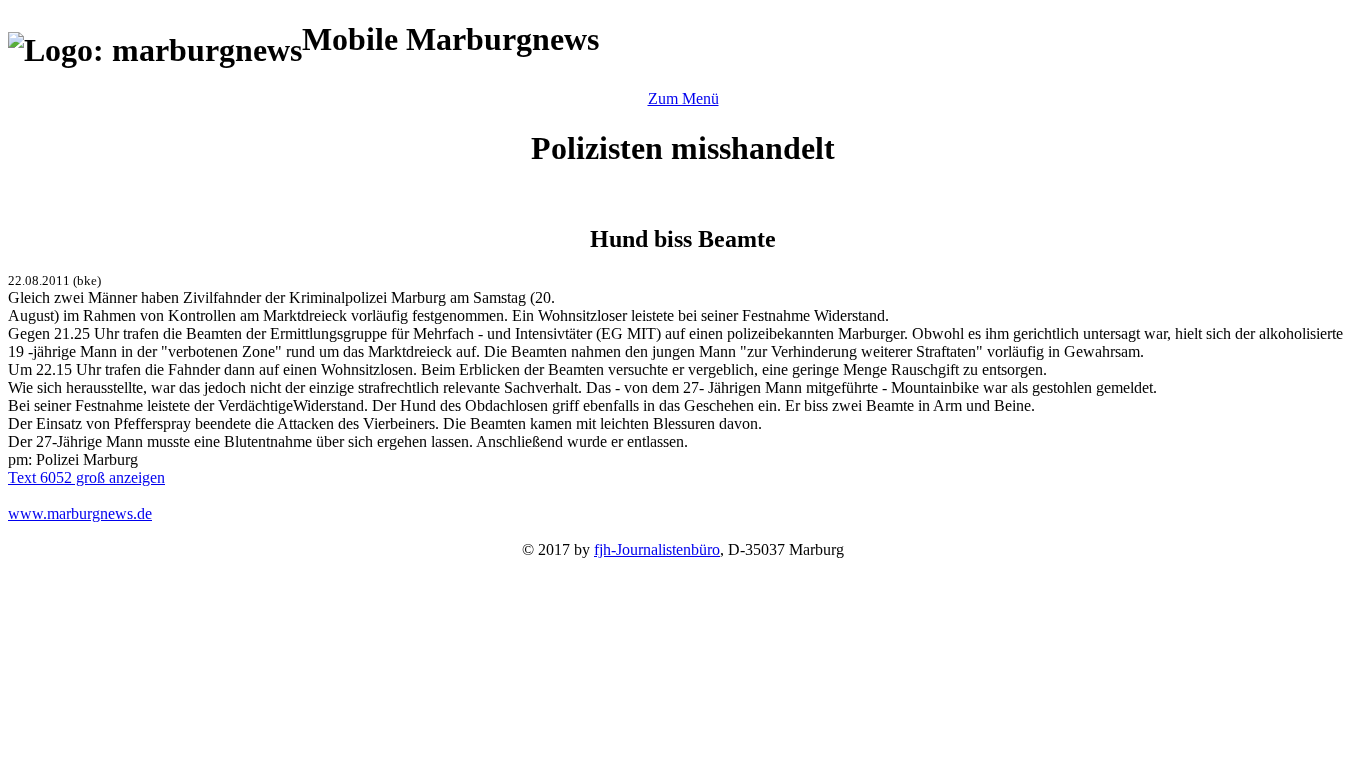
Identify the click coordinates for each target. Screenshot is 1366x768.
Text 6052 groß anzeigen (86, 477)
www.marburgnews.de (80, 513)
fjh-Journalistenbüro (657, 549)
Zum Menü (683, 98)
